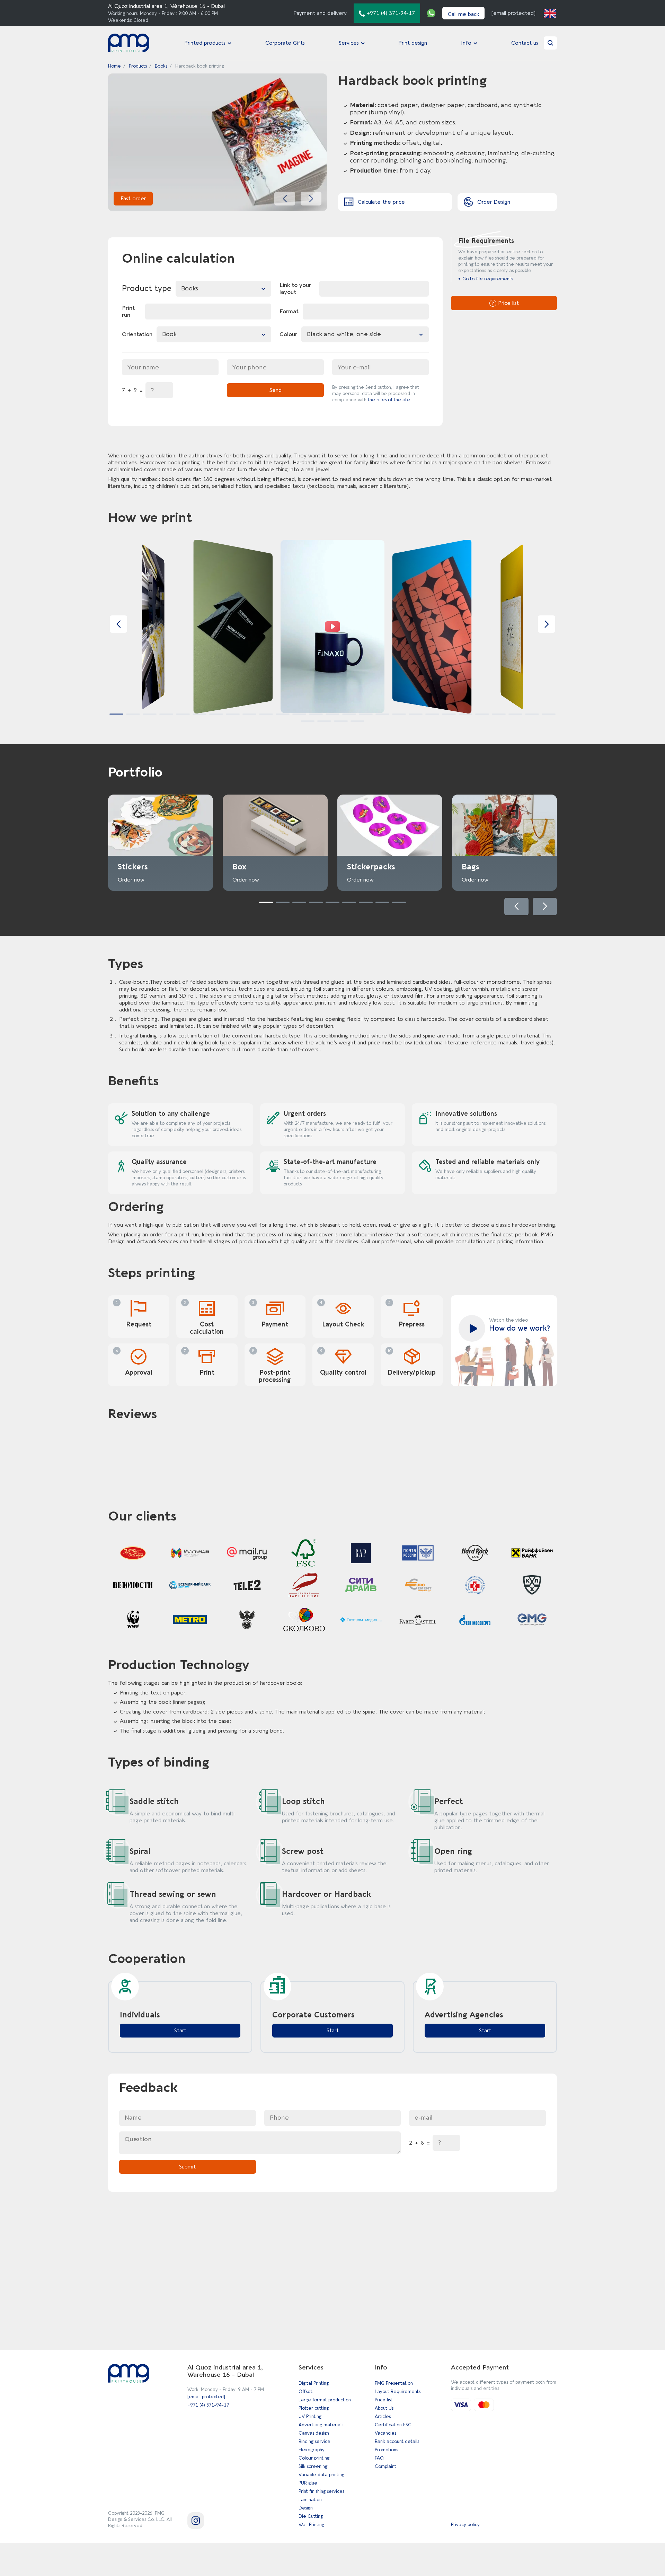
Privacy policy (465, 2525)
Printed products (205, 43)
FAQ (379, 2458)
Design (306, 2508)
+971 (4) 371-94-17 (208, 2405)
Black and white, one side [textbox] (344, 334)
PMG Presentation (394, 2383)
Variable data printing (321, 2475)
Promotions (386, 2450)
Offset (305, 2391)
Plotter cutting (314, 2408)
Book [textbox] (169, 334)
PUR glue (308, 2483)
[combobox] (223, 289)
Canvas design (314, 2433)
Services (349, 43)
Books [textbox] (190, 288)
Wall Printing (311, 2525)
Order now (131, 880)
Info (466, 43)
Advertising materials (321, 2425)
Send (276, 390)
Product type (147, 289)
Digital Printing (314, 2383)
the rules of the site (389, 400)
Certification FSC (393, 2425)
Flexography (312, 2450)
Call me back (463, 14)
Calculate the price (381, 202)
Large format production (325, 2400)
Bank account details (397, 2441)
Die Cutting (311, 2516)
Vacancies (385, 2433)
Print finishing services (321, 2491)
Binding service (314, 2441)
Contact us (525, 43)
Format (289, 312)
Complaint (385, 2466)
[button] (285, 199)
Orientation (137, 334)
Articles (383, 2416)
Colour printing (314, 2458)
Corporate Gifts (285, 43)
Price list (384, 2400)
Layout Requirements (398, 2391)
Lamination (310, 2500)
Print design (413, 43)
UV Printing (310, 2416)
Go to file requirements (488, 279)
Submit (187, 2167)
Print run (128, 312)
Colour (288, 334)
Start (180, 2031)
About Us (384, 2408)
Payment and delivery (320, 13)
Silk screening (313, 2466)
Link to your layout (295, 289)
